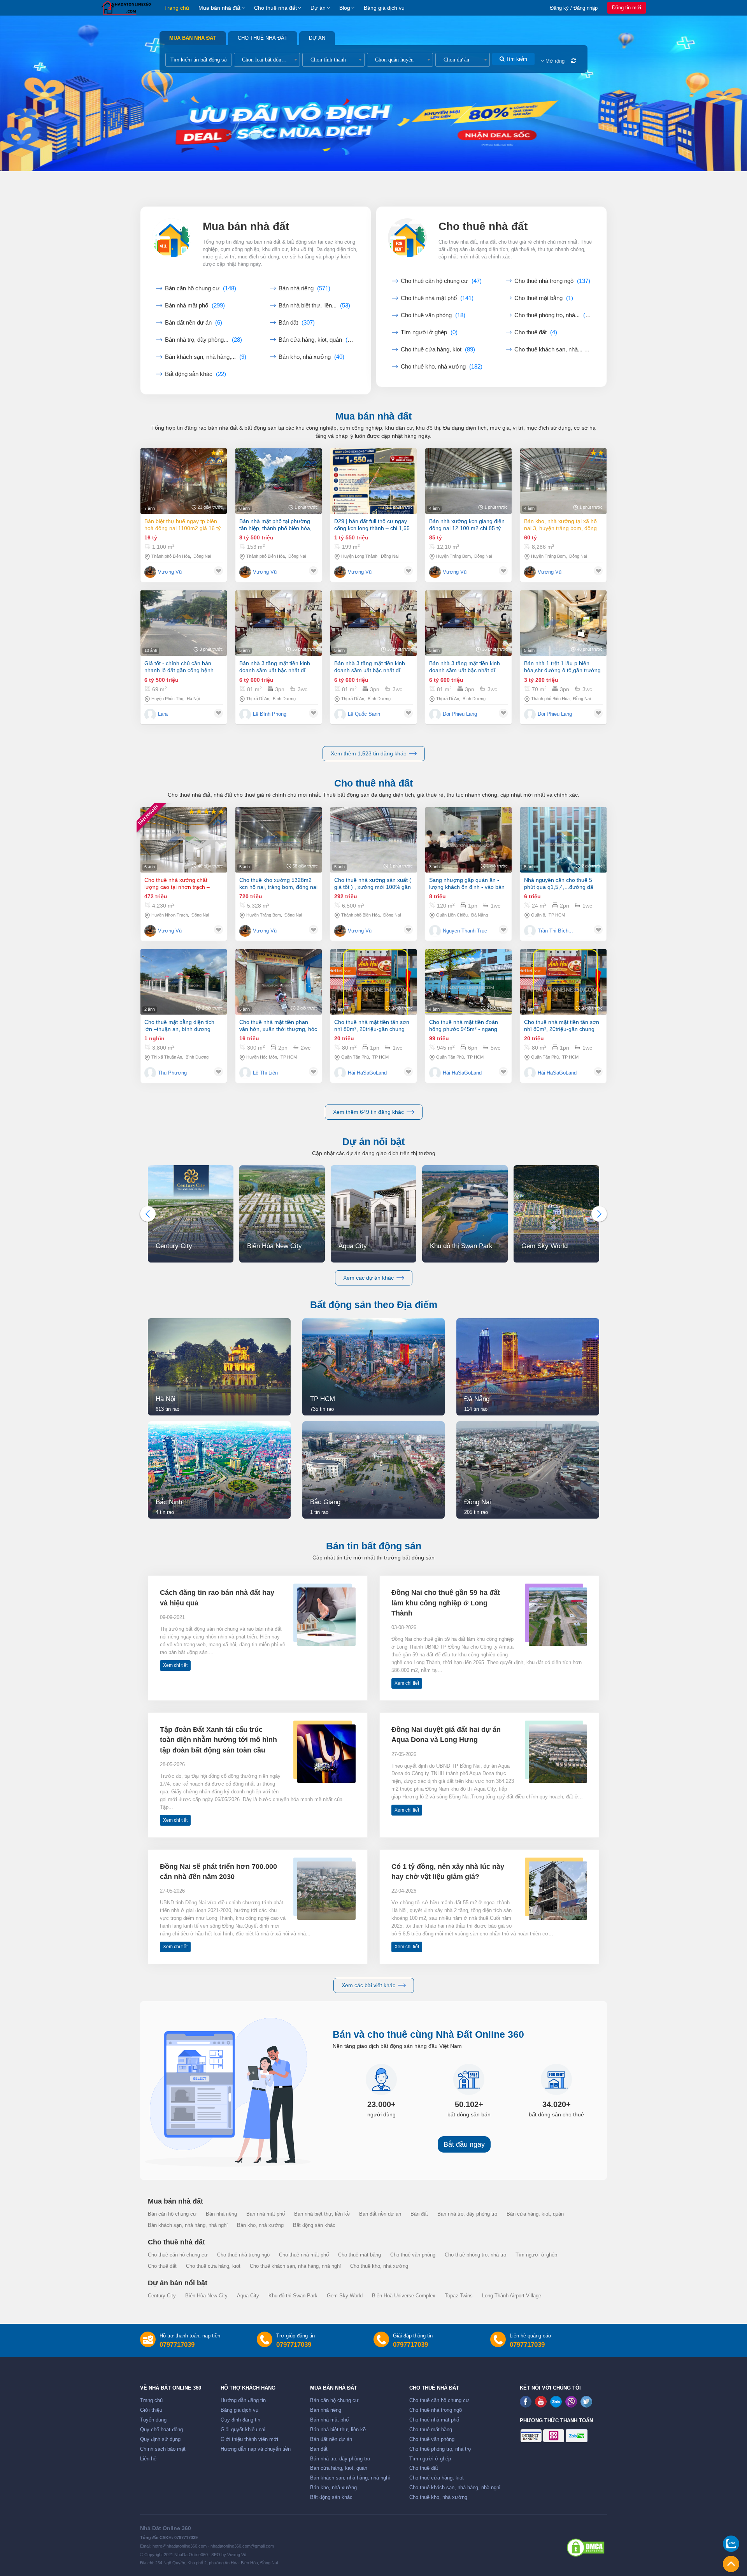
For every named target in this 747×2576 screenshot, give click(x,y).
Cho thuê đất (536, 332)
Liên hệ (148, 2459)
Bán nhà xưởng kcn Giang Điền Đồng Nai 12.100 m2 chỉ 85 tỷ (467, 525)
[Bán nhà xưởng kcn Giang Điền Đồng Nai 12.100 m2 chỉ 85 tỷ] (468, 481)
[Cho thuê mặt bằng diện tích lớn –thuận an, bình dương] (184, 982)
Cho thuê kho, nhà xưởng (442, 367)
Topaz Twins (459, 2296)
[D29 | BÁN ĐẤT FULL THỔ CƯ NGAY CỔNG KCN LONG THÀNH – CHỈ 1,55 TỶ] (373, 481)
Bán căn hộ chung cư (201, 288)
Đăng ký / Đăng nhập (574, 8)
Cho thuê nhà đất (275, 8)
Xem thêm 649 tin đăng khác (368, 1112)
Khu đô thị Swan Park (293, 2296)
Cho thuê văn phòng (433, 315)
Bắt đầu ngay (464, 2144)
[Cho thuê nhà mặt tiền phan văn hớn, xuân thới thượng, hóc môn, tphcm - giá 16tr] (279, 982)
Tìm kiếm (516, 59)
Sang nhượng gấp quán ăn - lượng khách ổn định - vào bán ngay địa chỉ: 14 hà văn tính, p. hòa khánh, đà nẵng (467, 884)
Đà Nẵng (480, 915)
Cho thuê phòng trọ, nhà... (553, 315)
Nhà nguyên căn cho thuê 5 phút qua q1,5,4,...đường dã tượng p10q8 (559, 884)
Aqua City (248, 2296)
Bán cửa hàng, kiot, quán (317, 340)
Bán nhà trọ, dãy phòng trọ (467, 2214)
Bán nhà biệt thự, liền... (314, 306)
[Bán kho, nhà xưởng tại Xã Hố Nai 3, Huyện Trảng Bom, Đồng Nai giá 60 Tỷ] (563, 481)
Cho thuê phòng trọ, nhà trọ (475, 2255)
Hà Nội (193, 699)
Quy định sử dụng (160, 2439)
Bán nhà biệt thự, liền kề (322, 2214)
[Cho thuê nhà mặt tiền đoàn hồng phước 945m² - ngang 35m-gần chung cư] (468, 982)
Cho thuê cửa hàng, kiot (438, 349)
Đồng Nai (202, 556)
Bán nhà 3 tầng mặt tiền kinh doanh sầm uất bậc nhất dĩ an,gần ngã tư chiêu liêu (275, 667)
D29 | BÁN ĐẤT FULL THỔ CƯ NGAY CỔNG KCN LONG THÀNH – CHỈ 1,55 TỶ (372, 525)
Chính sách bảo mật (163, 2449)
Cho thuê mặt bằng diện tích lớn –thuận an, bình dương (179, 1025)
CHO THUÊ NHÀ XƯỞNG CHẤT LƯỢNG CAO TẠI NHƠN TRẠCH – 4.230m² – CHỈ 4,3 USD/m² (177, 884)
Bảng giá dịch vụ (384, 8)
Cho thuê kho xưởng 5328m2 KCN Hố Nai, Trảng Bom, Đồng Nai (278, 883)
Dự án (318, 8)
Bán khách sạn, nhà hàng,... (206, 357)
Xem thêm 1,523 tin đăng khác (368, 753)
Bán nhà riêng (304, 288)
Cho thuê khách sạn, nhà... (553, 349)
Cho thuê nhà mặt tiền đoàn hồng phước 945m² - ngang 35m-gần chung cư (464, 1026)
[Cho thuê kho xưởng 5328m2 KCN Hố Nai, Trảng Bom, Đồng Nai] (279, 840)
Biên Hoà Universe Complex (404, 2296)
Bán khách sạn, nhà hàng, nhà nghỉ (188, 2225)
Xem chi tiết (175, 1665)
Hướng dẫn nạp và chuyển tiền (256, 2449)
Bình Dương (284, 699)
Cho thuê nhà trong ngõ (552, 281)
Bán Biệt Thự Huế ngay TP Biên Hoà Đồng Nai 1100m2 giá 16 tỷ (182, 525)
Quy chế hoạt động (161, 2430)
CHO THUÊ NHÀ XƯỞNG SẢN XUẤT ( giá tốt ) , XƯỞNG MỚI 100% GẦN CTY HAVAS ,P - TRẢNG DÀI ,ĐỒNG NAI (373, 884)
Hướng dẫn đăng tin (243, 2400)
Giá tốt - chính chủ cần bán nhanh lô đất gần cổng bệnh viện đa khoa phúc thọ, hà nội (181, 667)
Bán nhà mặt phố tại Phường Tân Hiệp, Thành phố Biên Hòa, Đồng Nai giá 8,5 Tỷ (275, 525)
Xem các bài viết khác (368, 1985)
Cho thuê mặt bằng (544, 298)
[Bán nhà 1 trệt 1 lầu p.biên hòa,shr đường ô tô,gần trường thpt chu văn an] (563, 623)
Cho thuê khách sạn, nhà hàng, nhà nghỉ (295, 2266)
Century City (162, 2296)
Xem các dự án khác (368, 1278)
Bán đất (297, 323)
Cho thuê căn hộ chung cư (441, 281)
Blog (345, 8)
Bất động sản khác (196, 374)
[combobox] (267, 60)
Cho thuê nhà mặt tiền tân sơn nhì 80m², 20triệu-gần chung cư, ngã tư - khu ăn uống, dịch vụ (372, 1026)
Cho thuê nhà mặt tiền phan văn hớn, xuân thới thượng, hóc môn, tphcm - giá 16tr (278, 1026)
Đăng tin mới (627, 8)
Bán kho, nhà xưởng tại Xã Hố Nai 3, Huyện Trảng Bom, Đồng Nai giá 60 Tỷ (560, 525)
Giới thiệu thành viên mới (249, 2439)
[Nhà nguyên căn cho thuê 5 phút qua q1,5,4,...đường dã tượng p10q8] (563, 840)
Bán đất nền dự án (194, 323)
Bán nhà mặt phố (195, 306)
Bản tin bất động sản (374, 1546)
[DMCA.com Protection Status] (586, 2548)
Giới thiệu (151, 2410)
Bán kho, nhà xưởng (311, 357)
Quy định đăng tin (240, 2420)
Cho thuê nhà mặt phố (437, 298)
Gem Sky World (345, 2296)
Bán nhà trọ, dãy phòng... (203, 340)
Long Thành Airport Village (512, 2296)
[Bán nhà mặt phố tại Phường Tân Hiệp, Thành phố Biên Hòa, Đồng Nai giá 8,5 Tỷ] (279, 481)
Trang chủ (177, 8)
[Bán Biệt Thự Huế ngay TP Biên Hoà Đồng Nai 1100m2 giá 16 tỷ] (184, 481)
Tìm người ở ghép (429, 332)
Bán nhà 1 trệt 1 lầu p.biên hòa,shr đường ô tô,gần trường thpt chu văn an (562, 667)
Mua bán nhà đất (219, 8)
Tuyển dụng (153, 2420)
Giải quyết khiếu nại (243, 2430)
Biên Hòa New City (206, 2296)
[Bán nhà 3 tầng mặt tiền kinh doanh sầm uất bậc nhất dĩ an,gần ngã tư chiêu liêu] (279, 623)
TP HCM (557, 915)
